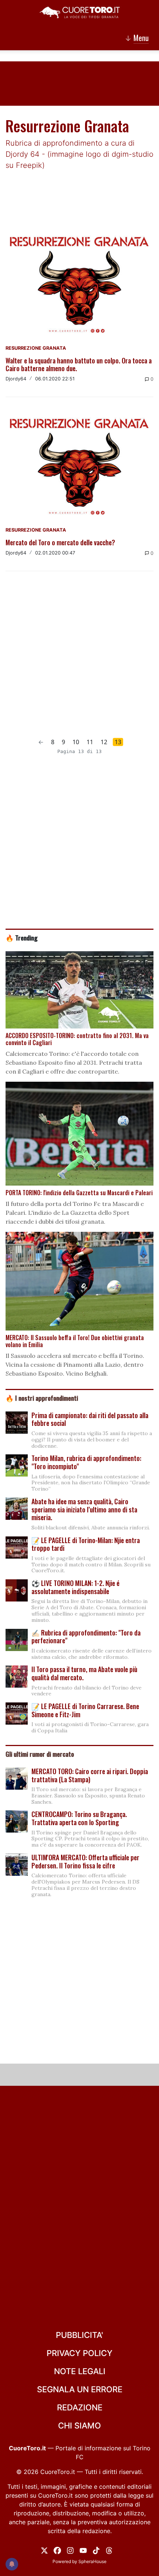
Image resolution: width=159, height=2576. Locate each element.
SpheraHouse (92, 2561)
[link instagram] (70, 2550)
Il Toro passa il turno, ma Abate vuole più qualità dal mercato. (84, 1673)
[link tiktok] (96, 2550)
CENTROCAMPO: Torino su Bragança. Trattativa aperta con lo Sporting (79, 1818)
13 (118, 742)
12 (104, 742)
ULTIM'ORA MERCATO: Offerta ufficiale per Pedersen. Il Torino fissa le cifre (85, 1861)
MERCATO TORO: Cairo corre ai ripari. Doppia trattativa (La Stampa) (90, 1775)
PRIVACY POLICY (79, 2353)
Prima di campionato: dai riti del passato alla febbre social (90, 1419)
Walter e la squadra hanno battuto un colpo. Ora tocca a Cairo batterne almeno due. (79, 365)
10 (76, 742)
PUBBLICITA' (79, 2335)
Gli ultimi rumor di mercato (40, 1754)
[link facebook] (57, 2550)
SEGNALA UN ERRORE (80, 2389)
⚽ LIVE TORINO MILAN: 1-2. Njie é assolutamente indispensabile (75, 1587)
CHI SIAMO (79, 2426)
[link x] (44, 2550)
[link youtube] (83, 2550)
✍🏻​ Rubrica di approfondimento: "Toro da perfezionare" (86, 1637)
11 (90, 742)
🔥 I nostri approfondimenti (42, 1398)
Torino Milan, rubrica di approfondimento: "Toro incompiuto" (86, 1462)
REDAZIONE (80, 2407)
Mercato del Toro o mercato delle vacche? (60, 542)
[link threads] (109, 2550)
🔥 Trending (22, 938)
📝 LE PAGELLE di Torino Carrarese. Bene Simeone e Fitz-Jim (85, 1710)
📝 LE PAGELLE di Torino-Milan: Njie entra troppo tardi (86, 1544)
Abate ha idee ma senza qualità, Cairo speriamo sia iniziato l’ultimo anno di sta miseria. (84, 1509)
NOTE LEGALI (80, 2371)
